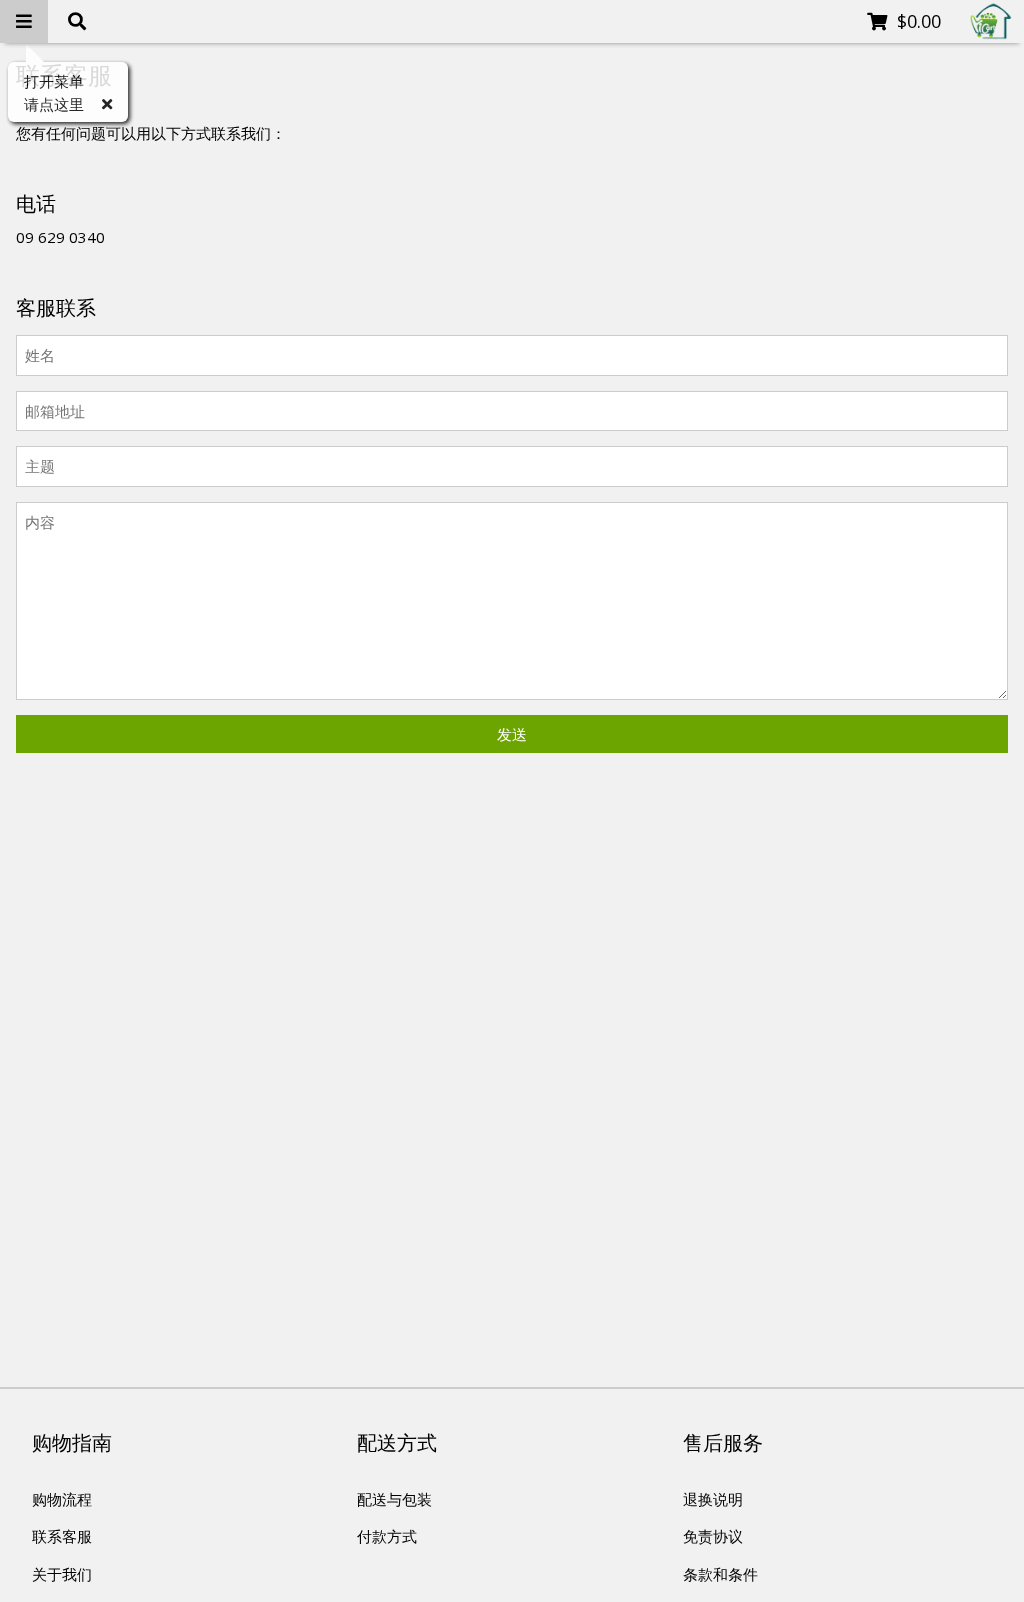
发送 (512, 734)
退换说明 (713, 1499)
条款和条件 (720, 1574)
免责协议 (713, 1536)
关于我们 (62, 1574)
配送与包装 (394, 1499)
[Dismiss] (107, 104)
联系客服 (62, 1536)
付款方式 (387, 1536)
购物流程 (62, 1499)
